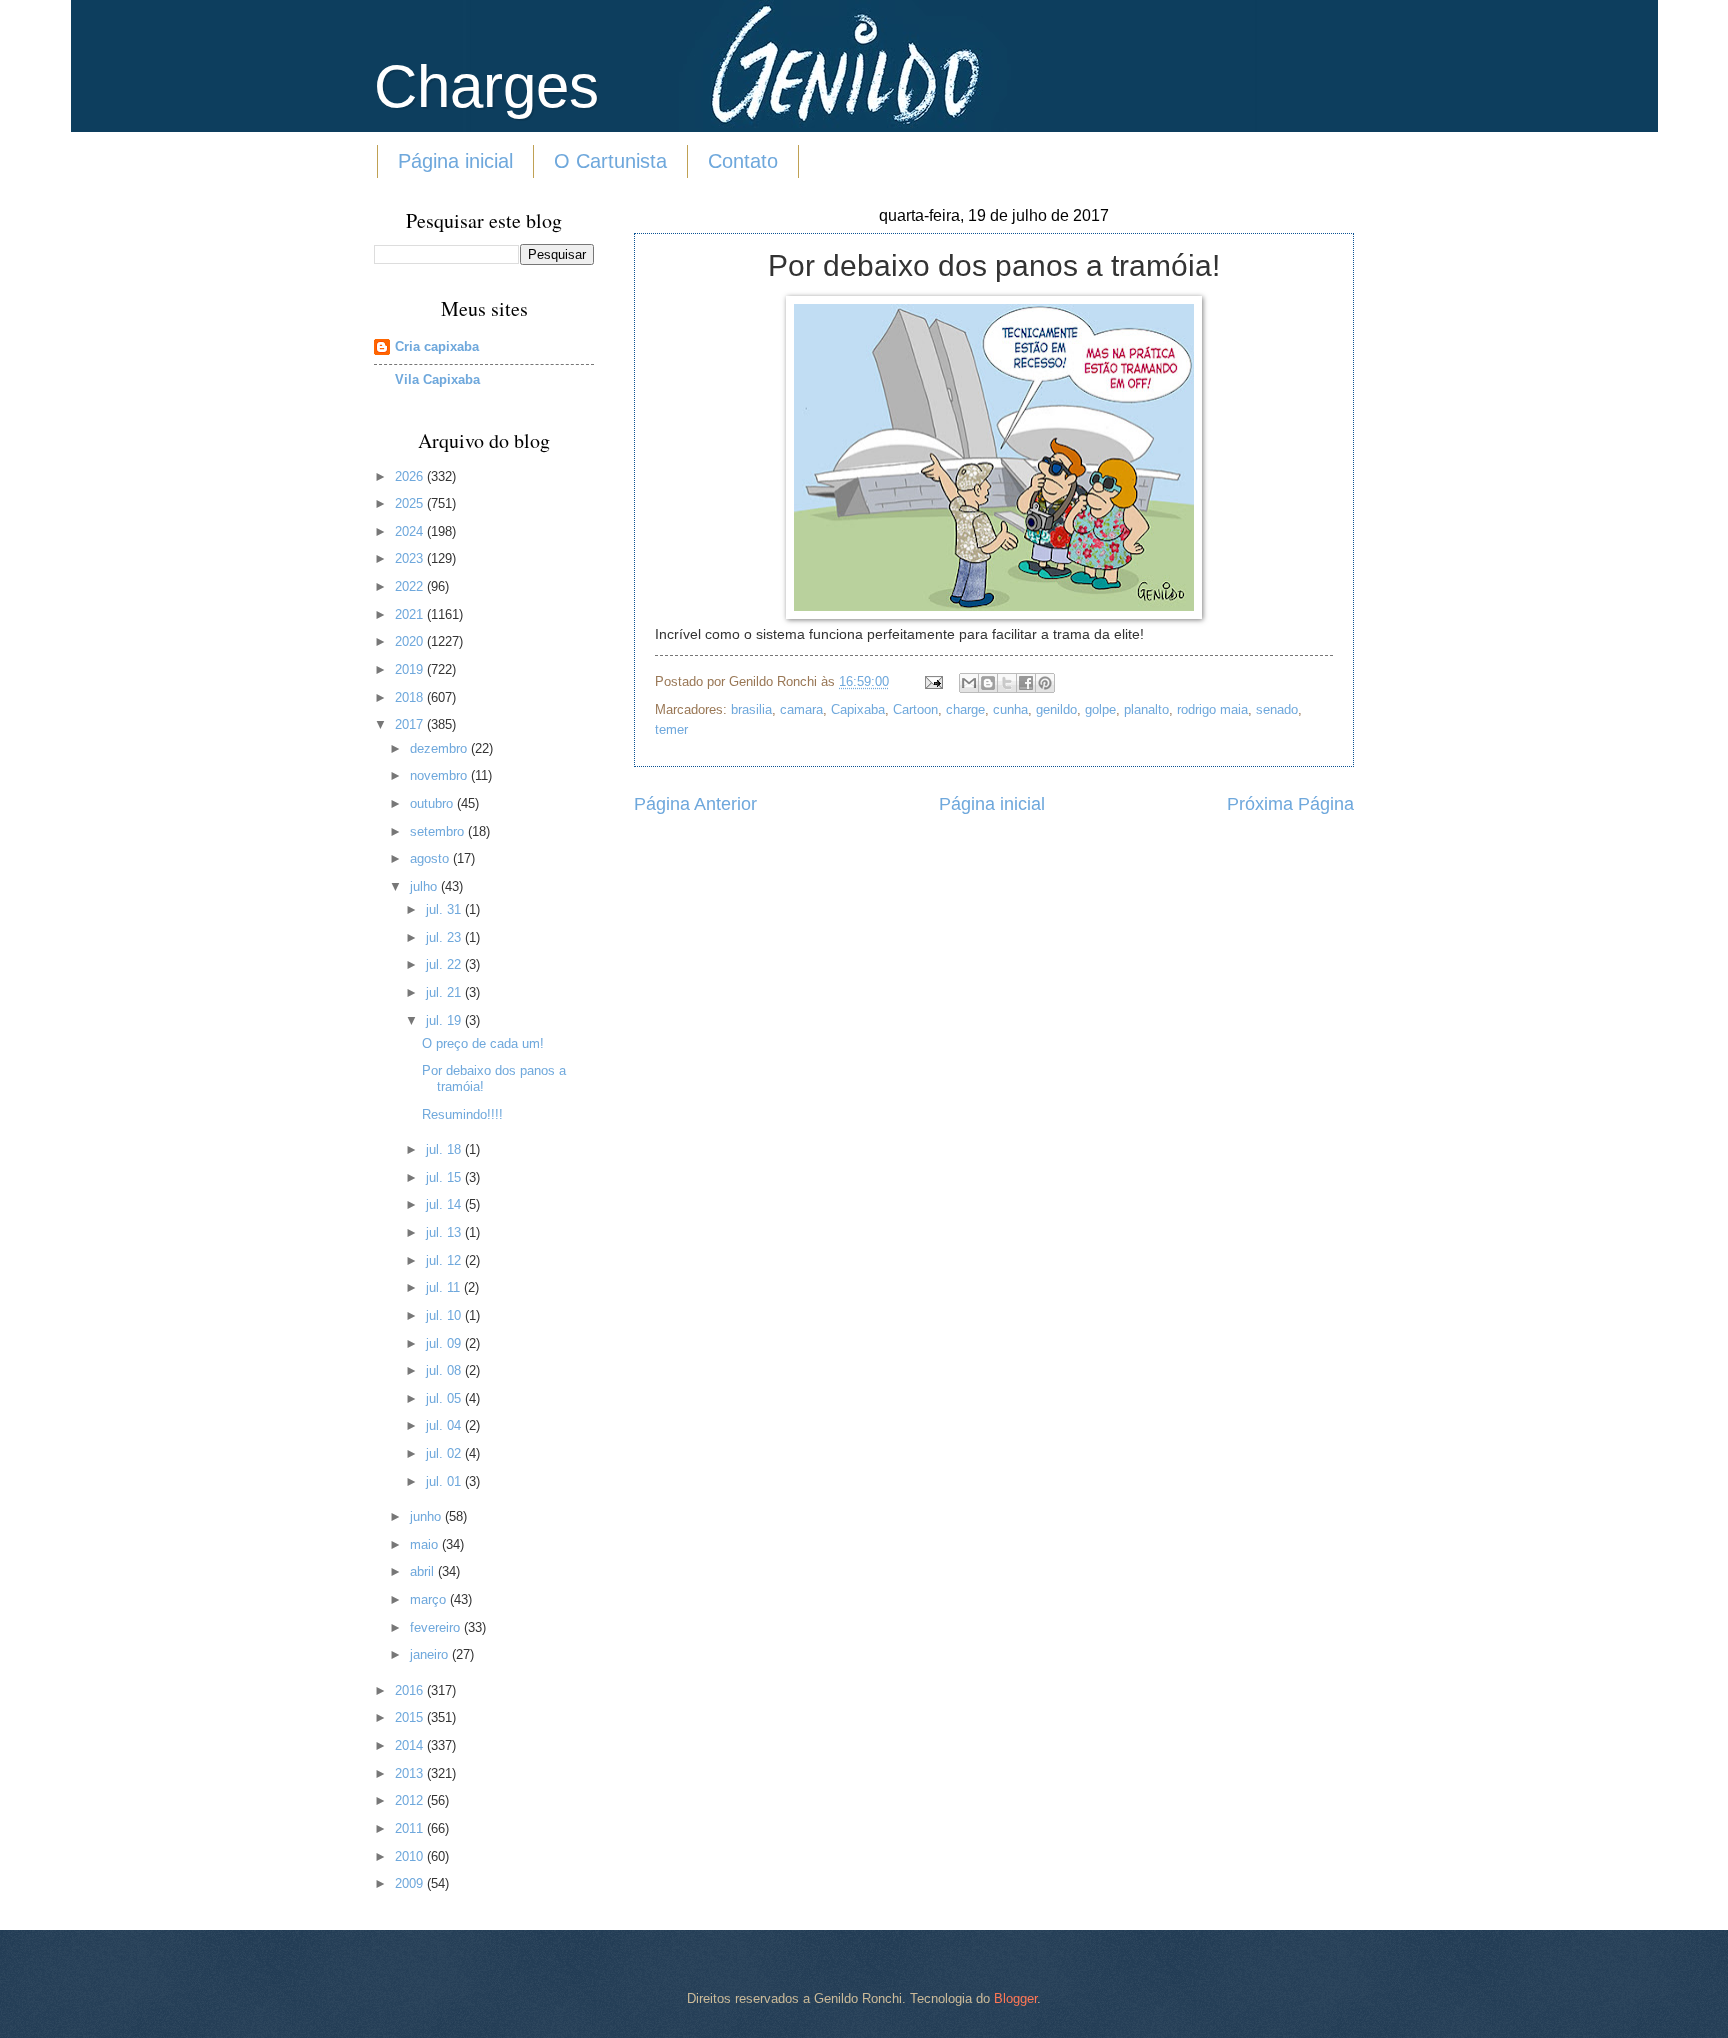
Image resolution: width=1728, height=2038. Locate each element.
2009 (411, 1883)
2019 (411, 669)
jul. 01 (445, 1481)
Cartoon (915, 709)
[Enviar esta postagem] (933, 681)
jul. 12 (445, 1260)
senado (1277, 709)
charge (965, 709)
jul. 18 (445, 1149)
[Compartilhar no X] (1007, 683)
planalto (1146, 709)
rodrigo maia (1212, 709)
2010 (411, 1856)
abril (424, 1571)
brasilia (751, 709)
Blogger (1015, 1998)
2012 (411, 1800)
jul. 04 (445, 1425)
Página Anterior (695, 804)
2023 (411, 558)
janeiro (431, 1654)
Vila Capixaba (437, 379)
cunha (1010, 709)
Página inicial (455, 161)
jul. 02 (445, 1453)
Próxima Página (1290, 804)
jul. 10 (445, 1315)
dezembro (440, 748)
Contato (743, 161)
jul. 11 (445, 1287)
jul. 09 (445, 1343)
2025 (411, 503)
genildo (1056, 709)
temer (671, 729)
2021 (411, 614)
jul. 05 (445, 1398)
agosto (431, 858)
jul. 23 (445, 937)
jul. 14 (445, 1204)
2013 (411, 1773)
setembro (439, 831)
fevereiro (437, 1627)
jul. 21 (445, 992)
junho (427, 1516)
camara (801, 709)
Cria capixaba (437, 346)
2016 (411, 1690)
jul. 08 (445, 1370)
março (430, 1599)
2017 (411, 724)
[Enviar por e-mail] (969, 683)
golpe (1100, 709)
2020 (411, 641)
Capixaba (858, 709)
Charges (486, 86)
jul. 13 (445, 1232)
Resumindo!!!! (462, 1114)
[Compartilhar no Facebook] (1026, 683)
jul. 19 (445, 1020)
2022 (411, 586)
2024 (411, 531)
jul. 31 (445, 909)
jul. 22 (445, 964)
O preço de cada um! (483, 1043)
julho (425, 886)
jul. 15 (445, 1177)
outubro (433, 803)
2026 (411, 476)
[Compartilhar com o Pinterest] (1045, 683)
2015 (411, 1717)
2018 (411, 697)
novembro (440, 775)
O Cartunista (610, 161)
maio (426, 1544)
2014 (411, 1745)
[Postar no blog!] (988, 683)
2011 (411, 1828)
